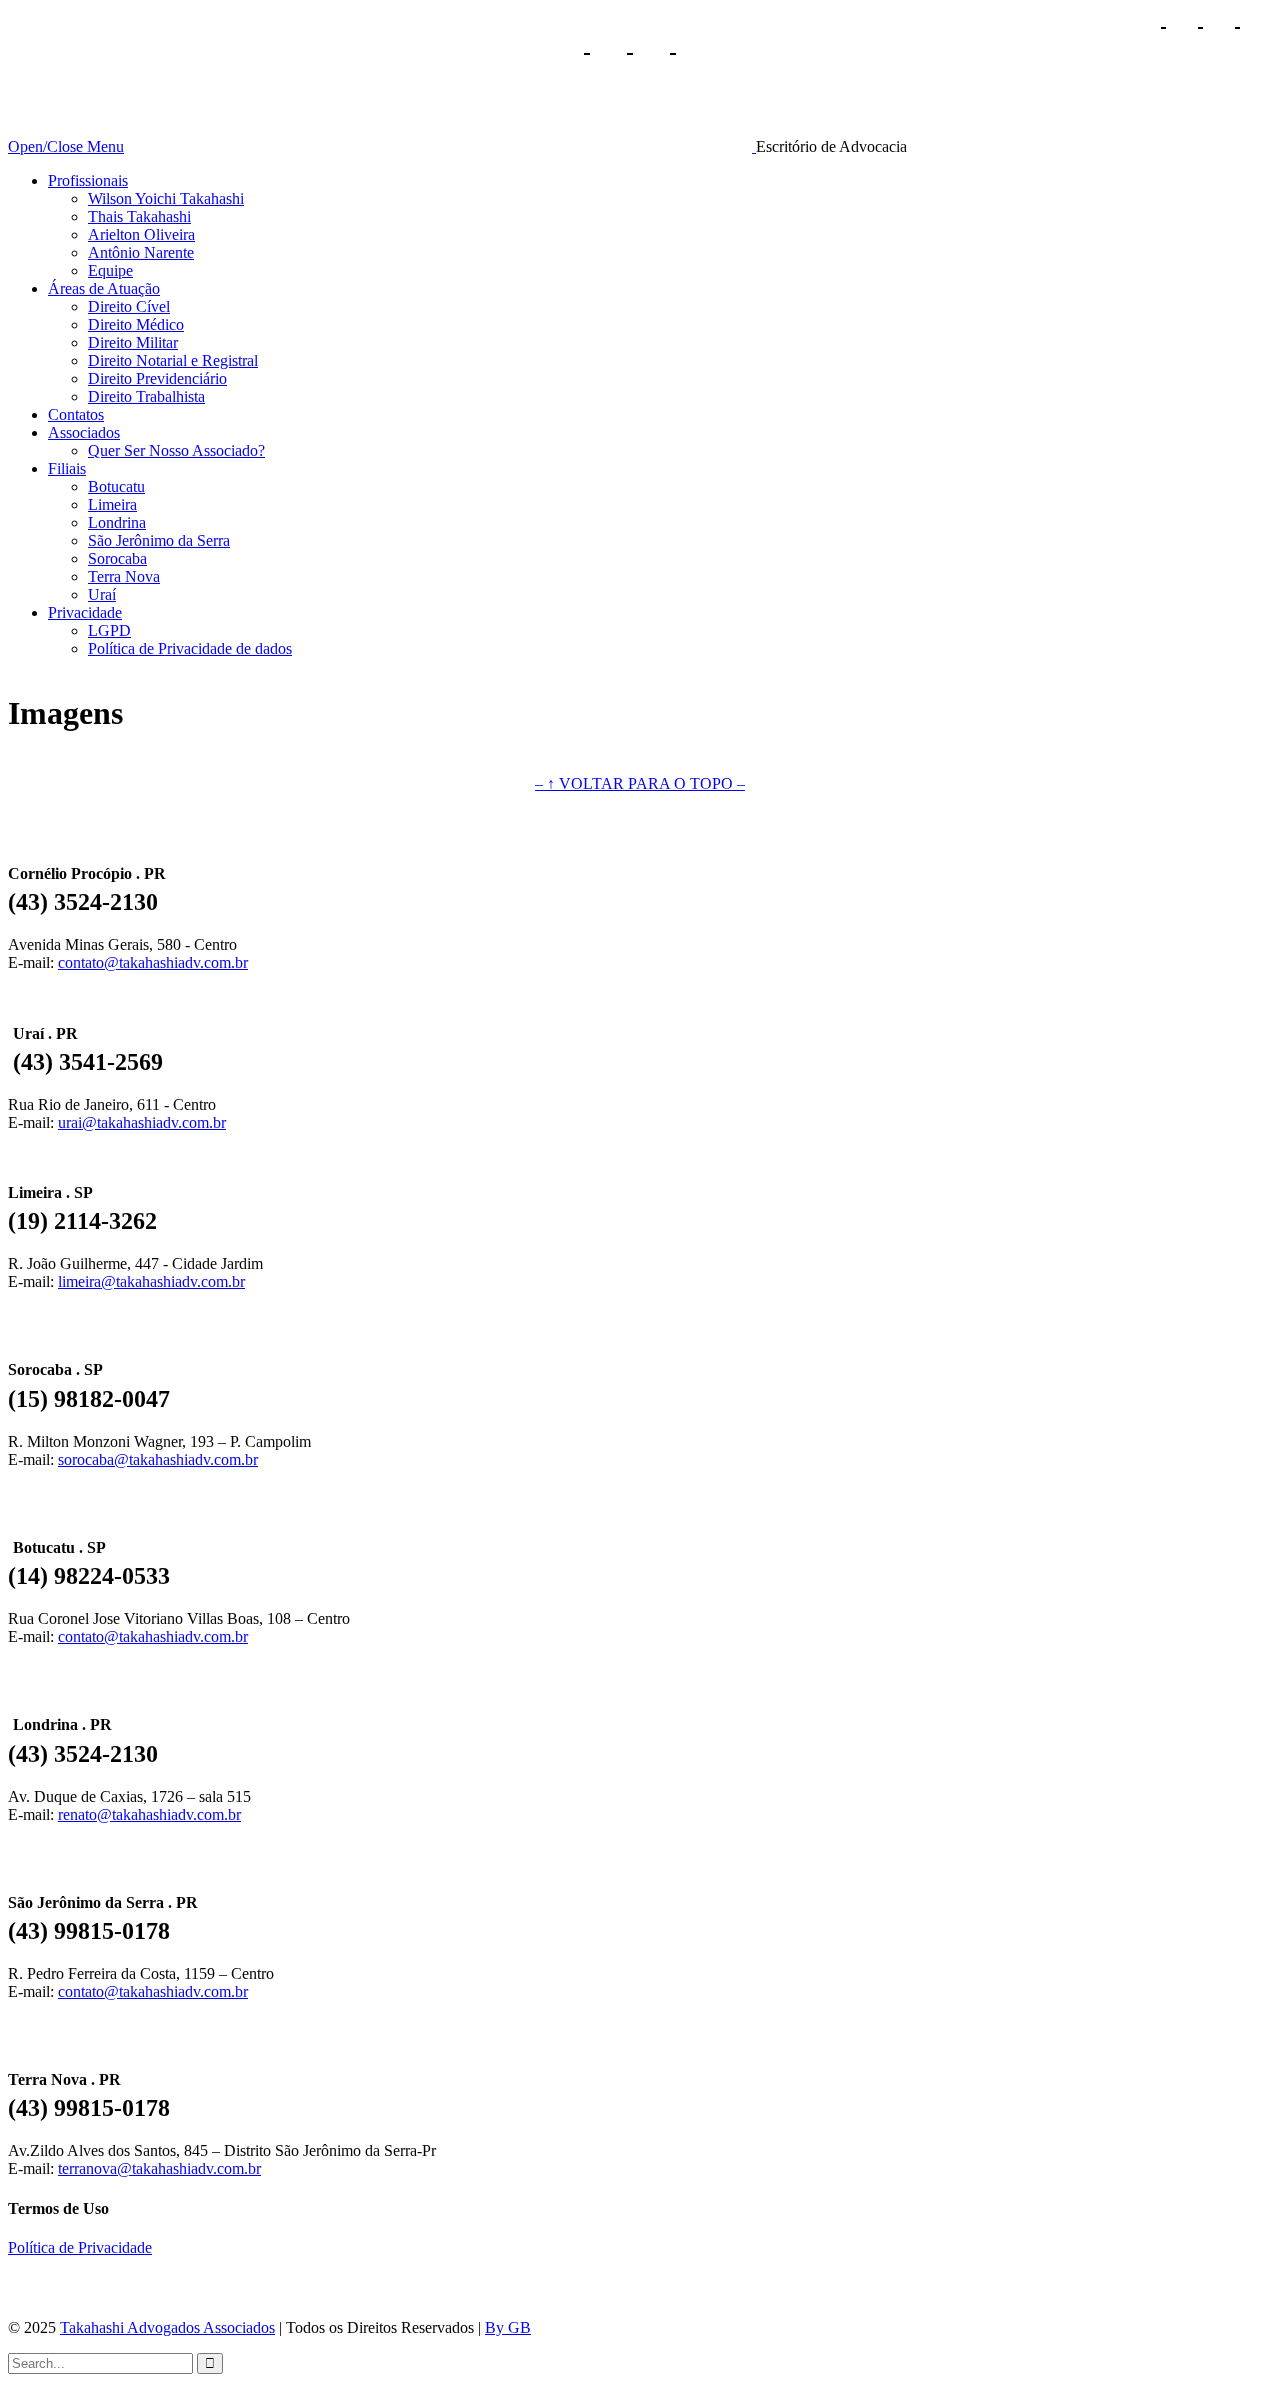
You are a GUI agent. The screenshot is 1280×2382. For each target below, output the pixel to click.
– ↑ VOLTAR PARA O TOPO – (640, 783)
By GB (508, 2327)
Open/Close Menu (66, 146)
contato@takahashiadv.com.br (153, 962)
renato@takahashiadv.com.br (149, 1814)
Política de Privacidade (80, 2247)
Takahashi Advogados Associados (167, 2327)
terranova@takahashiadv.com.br (159, 2168)
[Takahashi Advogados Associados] (442, 146)
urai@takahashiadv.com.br (142, 1122)
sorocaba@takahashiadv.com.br (158, 1459)
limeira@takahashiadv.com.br (151, 1281)
